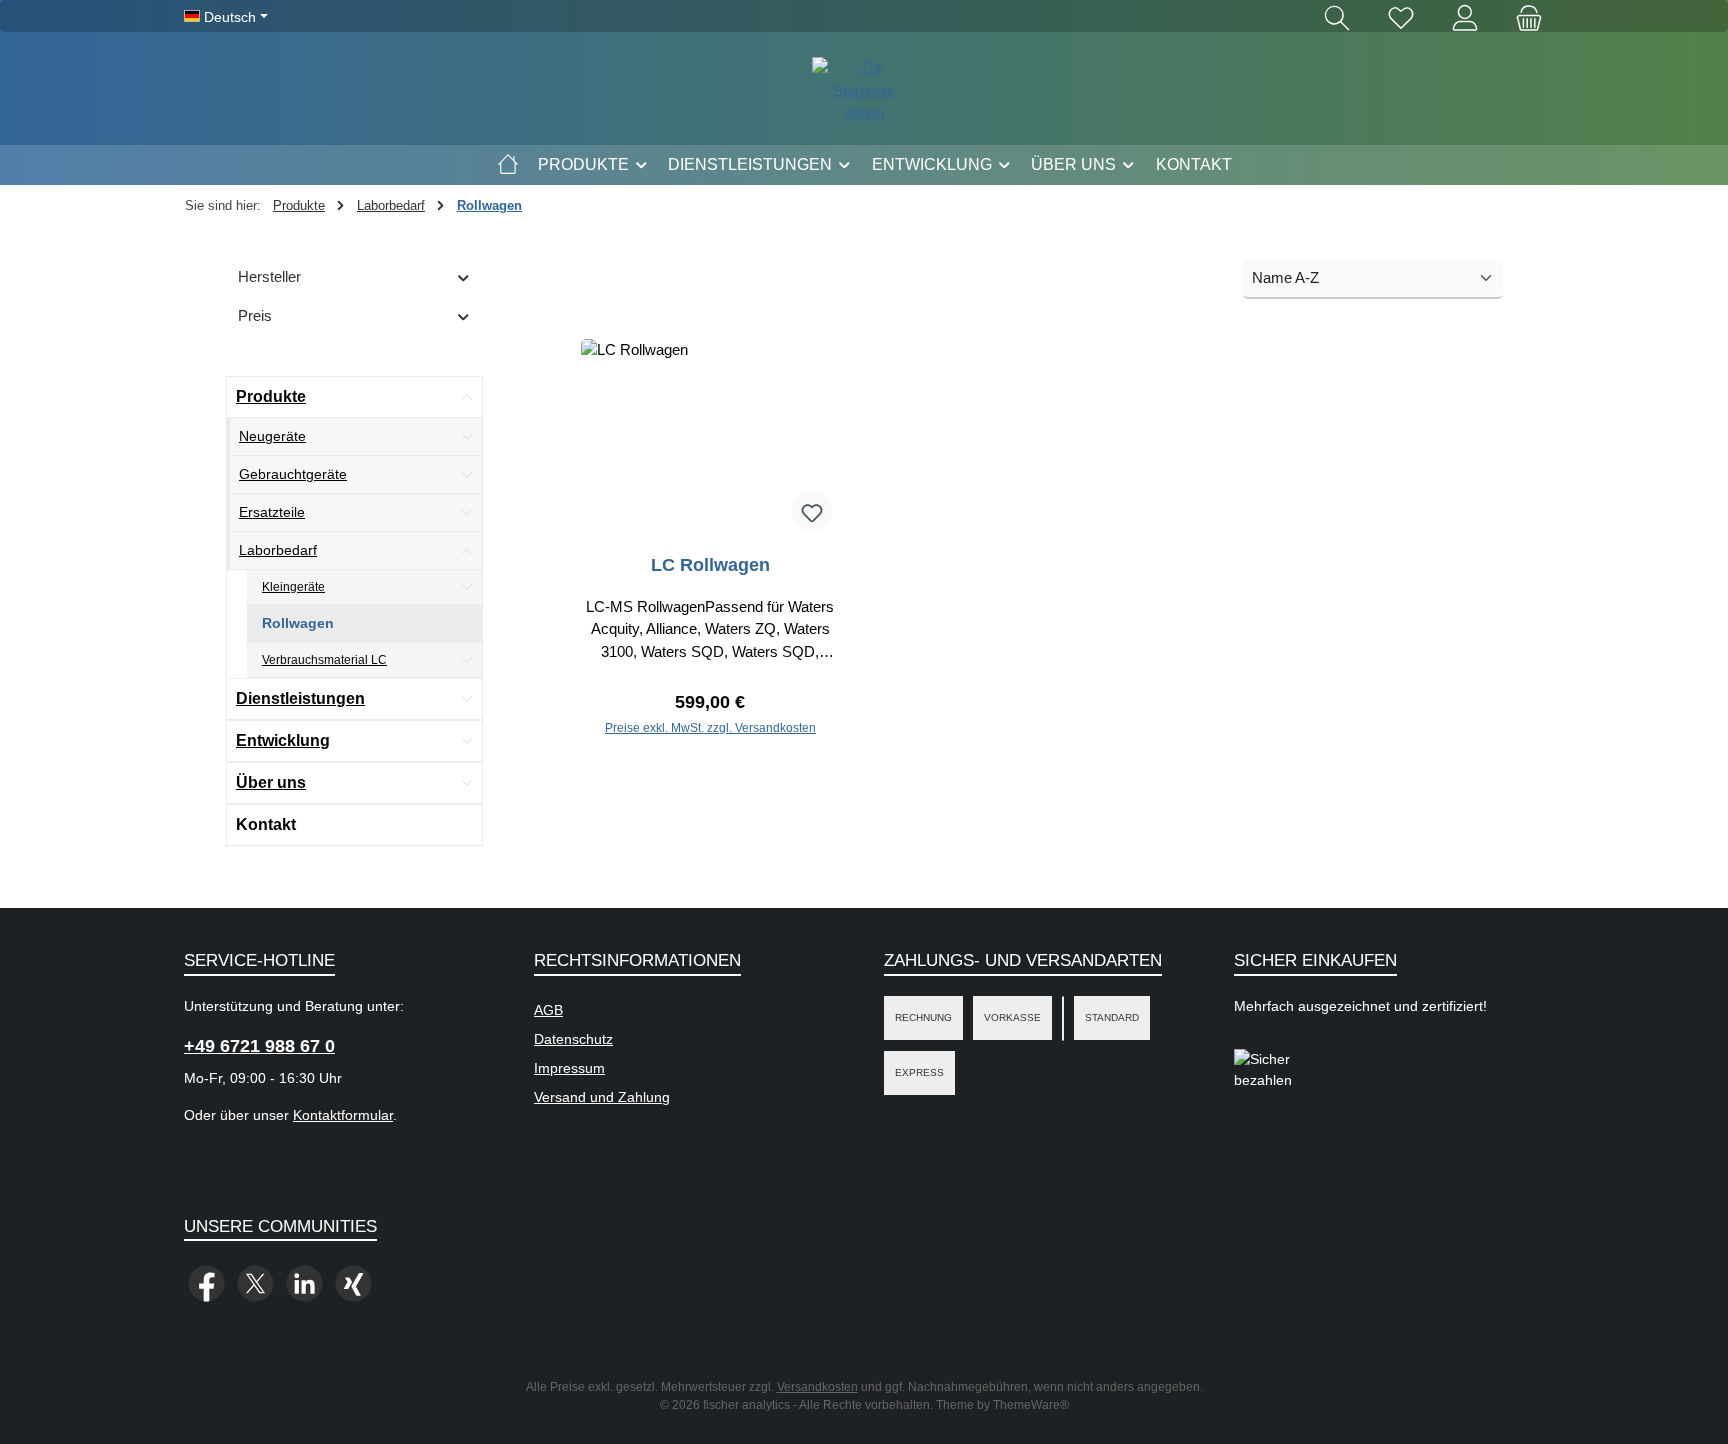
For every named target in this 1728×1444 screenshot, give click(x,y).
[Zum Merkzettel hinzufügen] (812, 511)
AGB (548, 1010)
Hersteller (269, 276)
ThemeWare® (1031, 1405)
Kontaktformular (343, 1115)
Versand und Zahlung (602, 1097)
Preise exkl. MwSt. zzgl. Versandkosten (710, 728)
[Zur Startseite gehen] (864, 91)
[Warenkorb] (1523, 19)
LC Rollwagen (710, 565)
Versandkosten (817, 1387)
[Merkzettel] (1401, 19)
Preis (255, 315)
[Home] (508, 165)
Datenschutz (573, 1039)
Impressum (569, 1068)
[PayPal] (1063, 1018)
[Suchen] (1337, 19)
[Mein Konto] (1465, 19)
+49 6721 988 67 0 (259, 1046)
